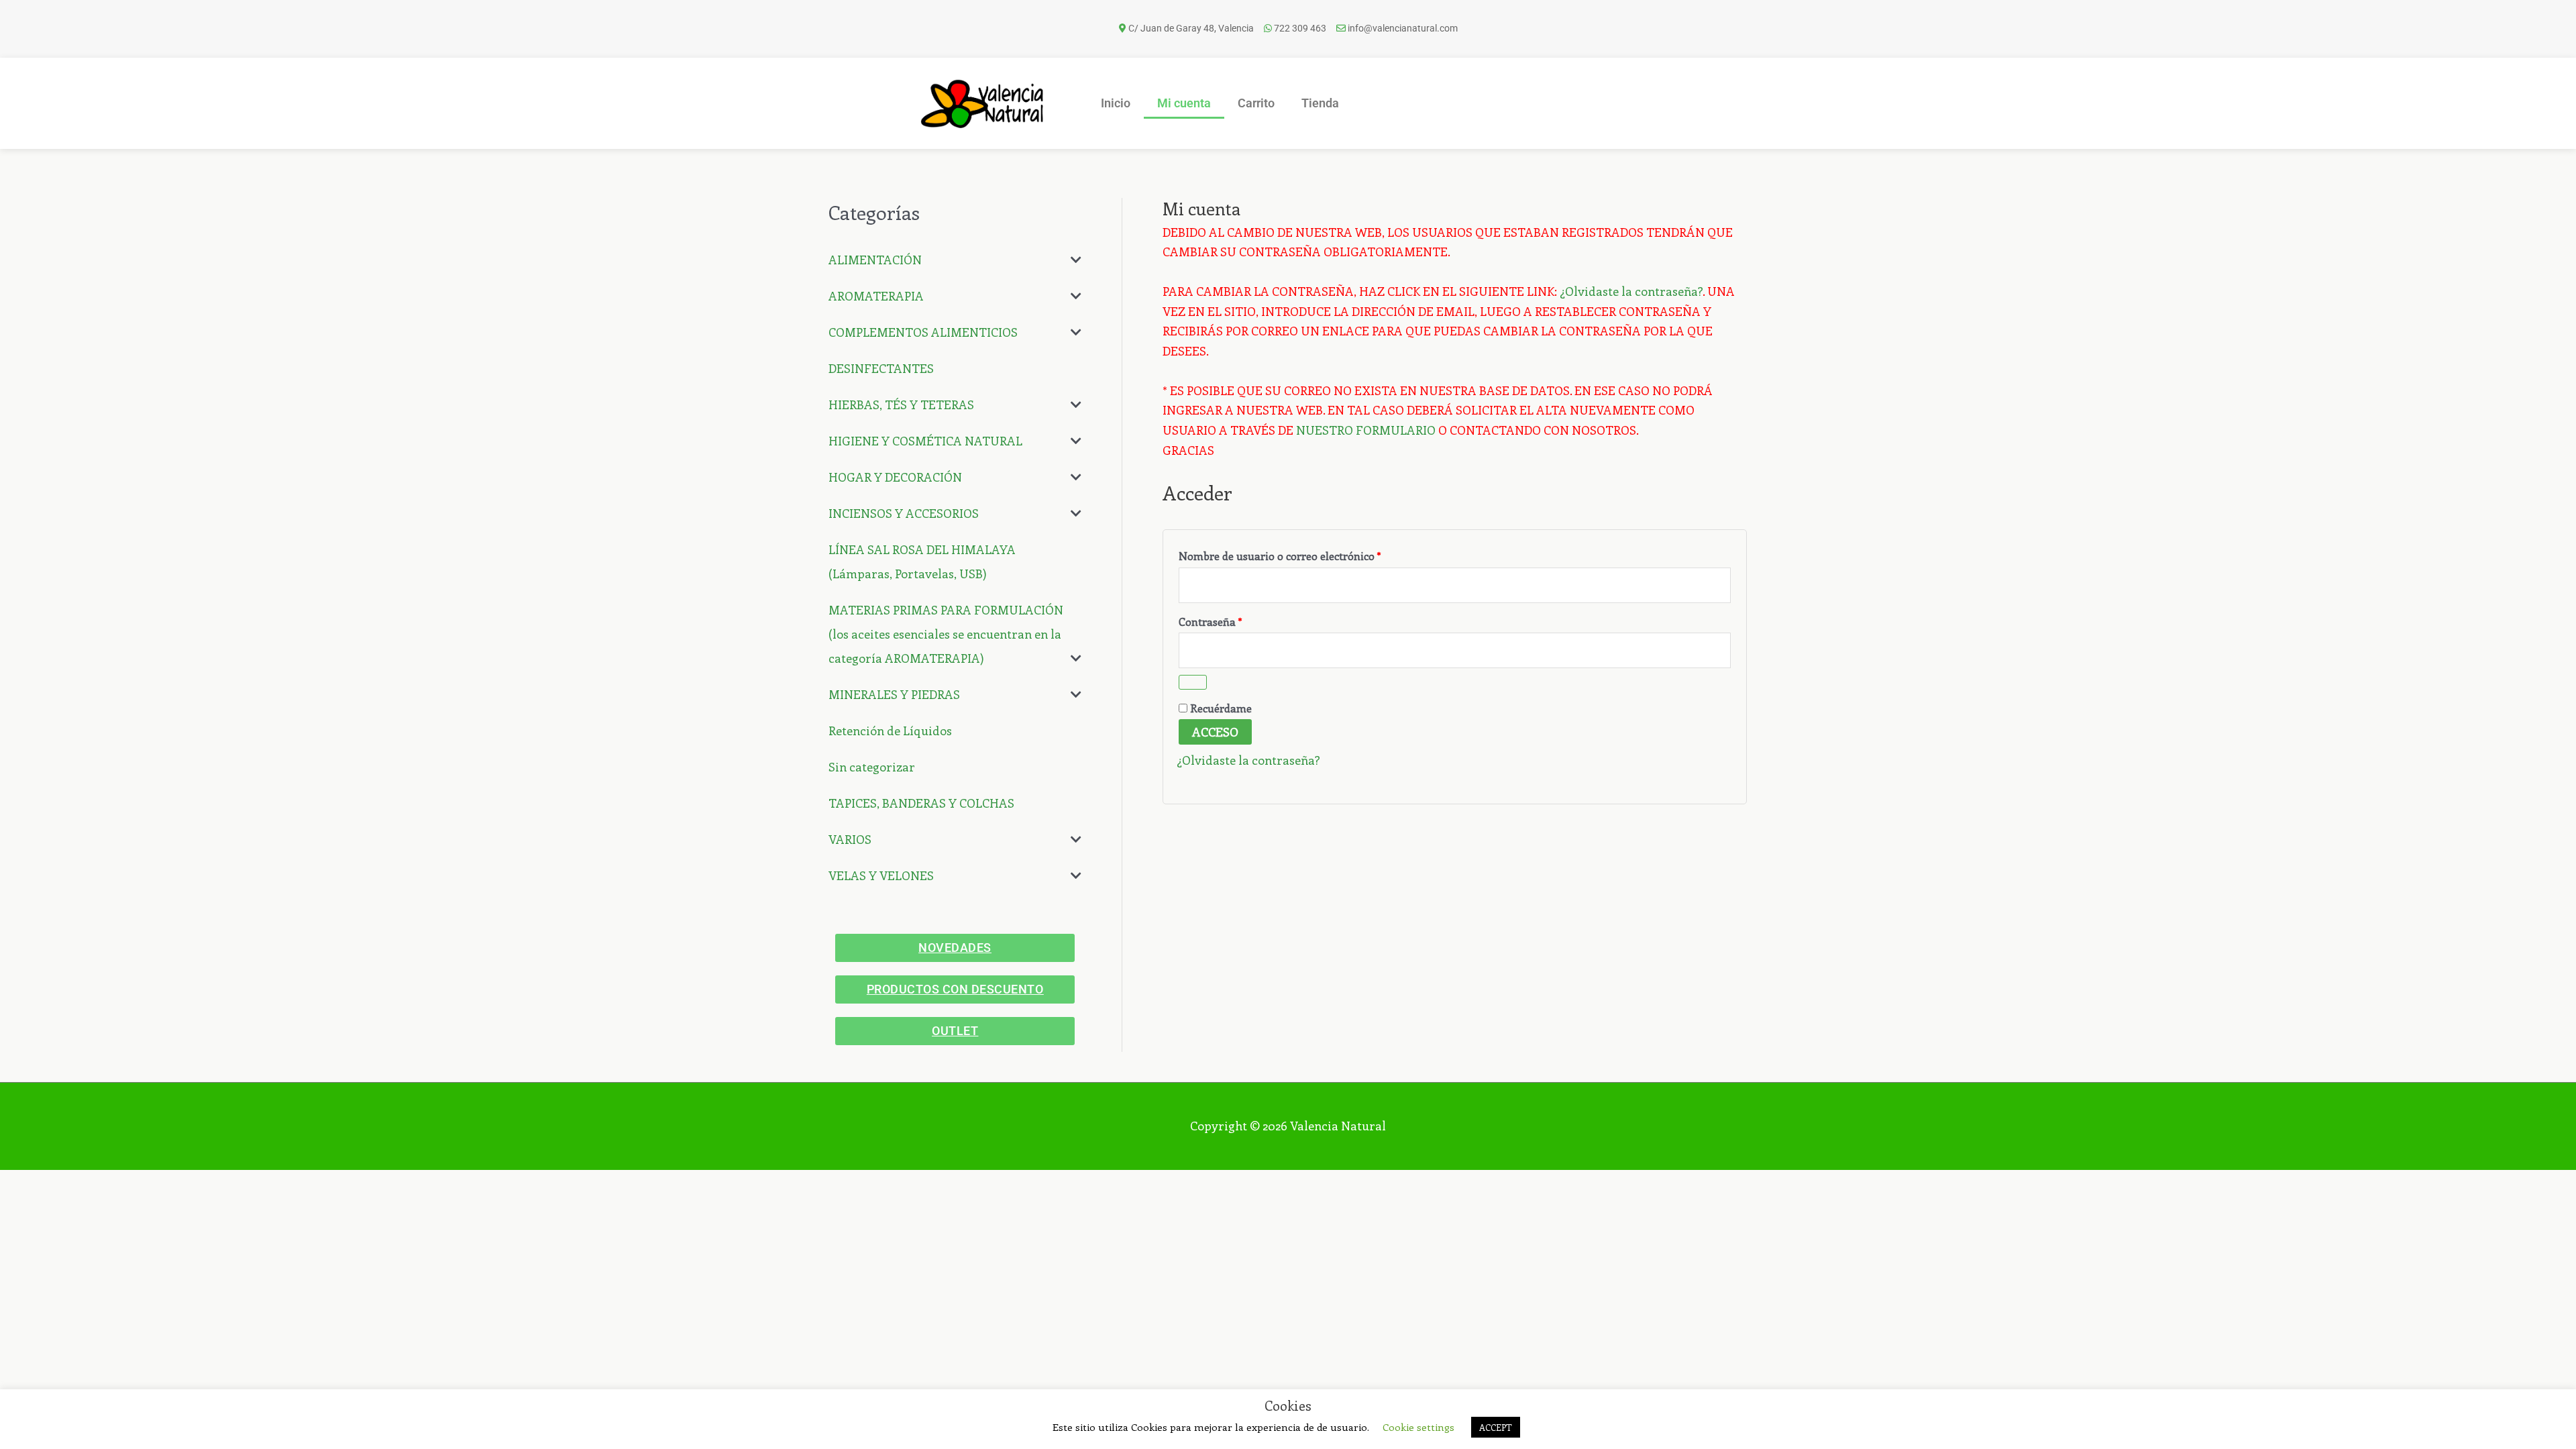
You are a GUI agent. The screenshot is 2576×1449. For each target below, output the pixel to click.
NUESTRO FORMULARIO (1366, 430)
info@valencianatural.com (1403, 28)
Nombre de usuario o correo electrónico (1308, 554)
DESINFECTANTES (881, 368)
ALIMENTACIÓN (875, 260)
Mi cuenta (1184, 103)
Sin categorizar (872, 767)
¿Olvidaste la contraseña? (1631, 291)
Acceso (1215, 732)
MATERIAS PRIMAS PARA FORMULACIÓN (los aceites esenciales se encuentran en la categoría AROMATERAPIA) (946, 634)
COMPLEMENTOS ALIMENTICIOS (923, 332)
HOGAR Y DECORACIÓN (895, 477)
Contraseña (1238, 620)
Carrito (1256, 103)
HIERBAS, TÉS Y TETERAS (901, 405)
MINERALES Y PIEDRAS (894, 694)
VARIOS (850, 839)
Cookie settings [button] (1418, 1427)
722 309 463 (1300, 28)
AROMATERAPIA (876, 296)
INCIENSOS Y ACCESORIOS (904, 513)
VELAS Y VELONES (881, 875)
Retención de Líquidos (890, 731)
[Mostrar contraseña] (1193, 682)
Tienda (1320, 103)
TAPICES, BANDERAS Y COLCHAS (921, 803)
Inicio (1116, 103)
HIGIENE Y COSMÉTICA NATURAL (925, 441)
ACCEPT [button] (1496, 1427)
